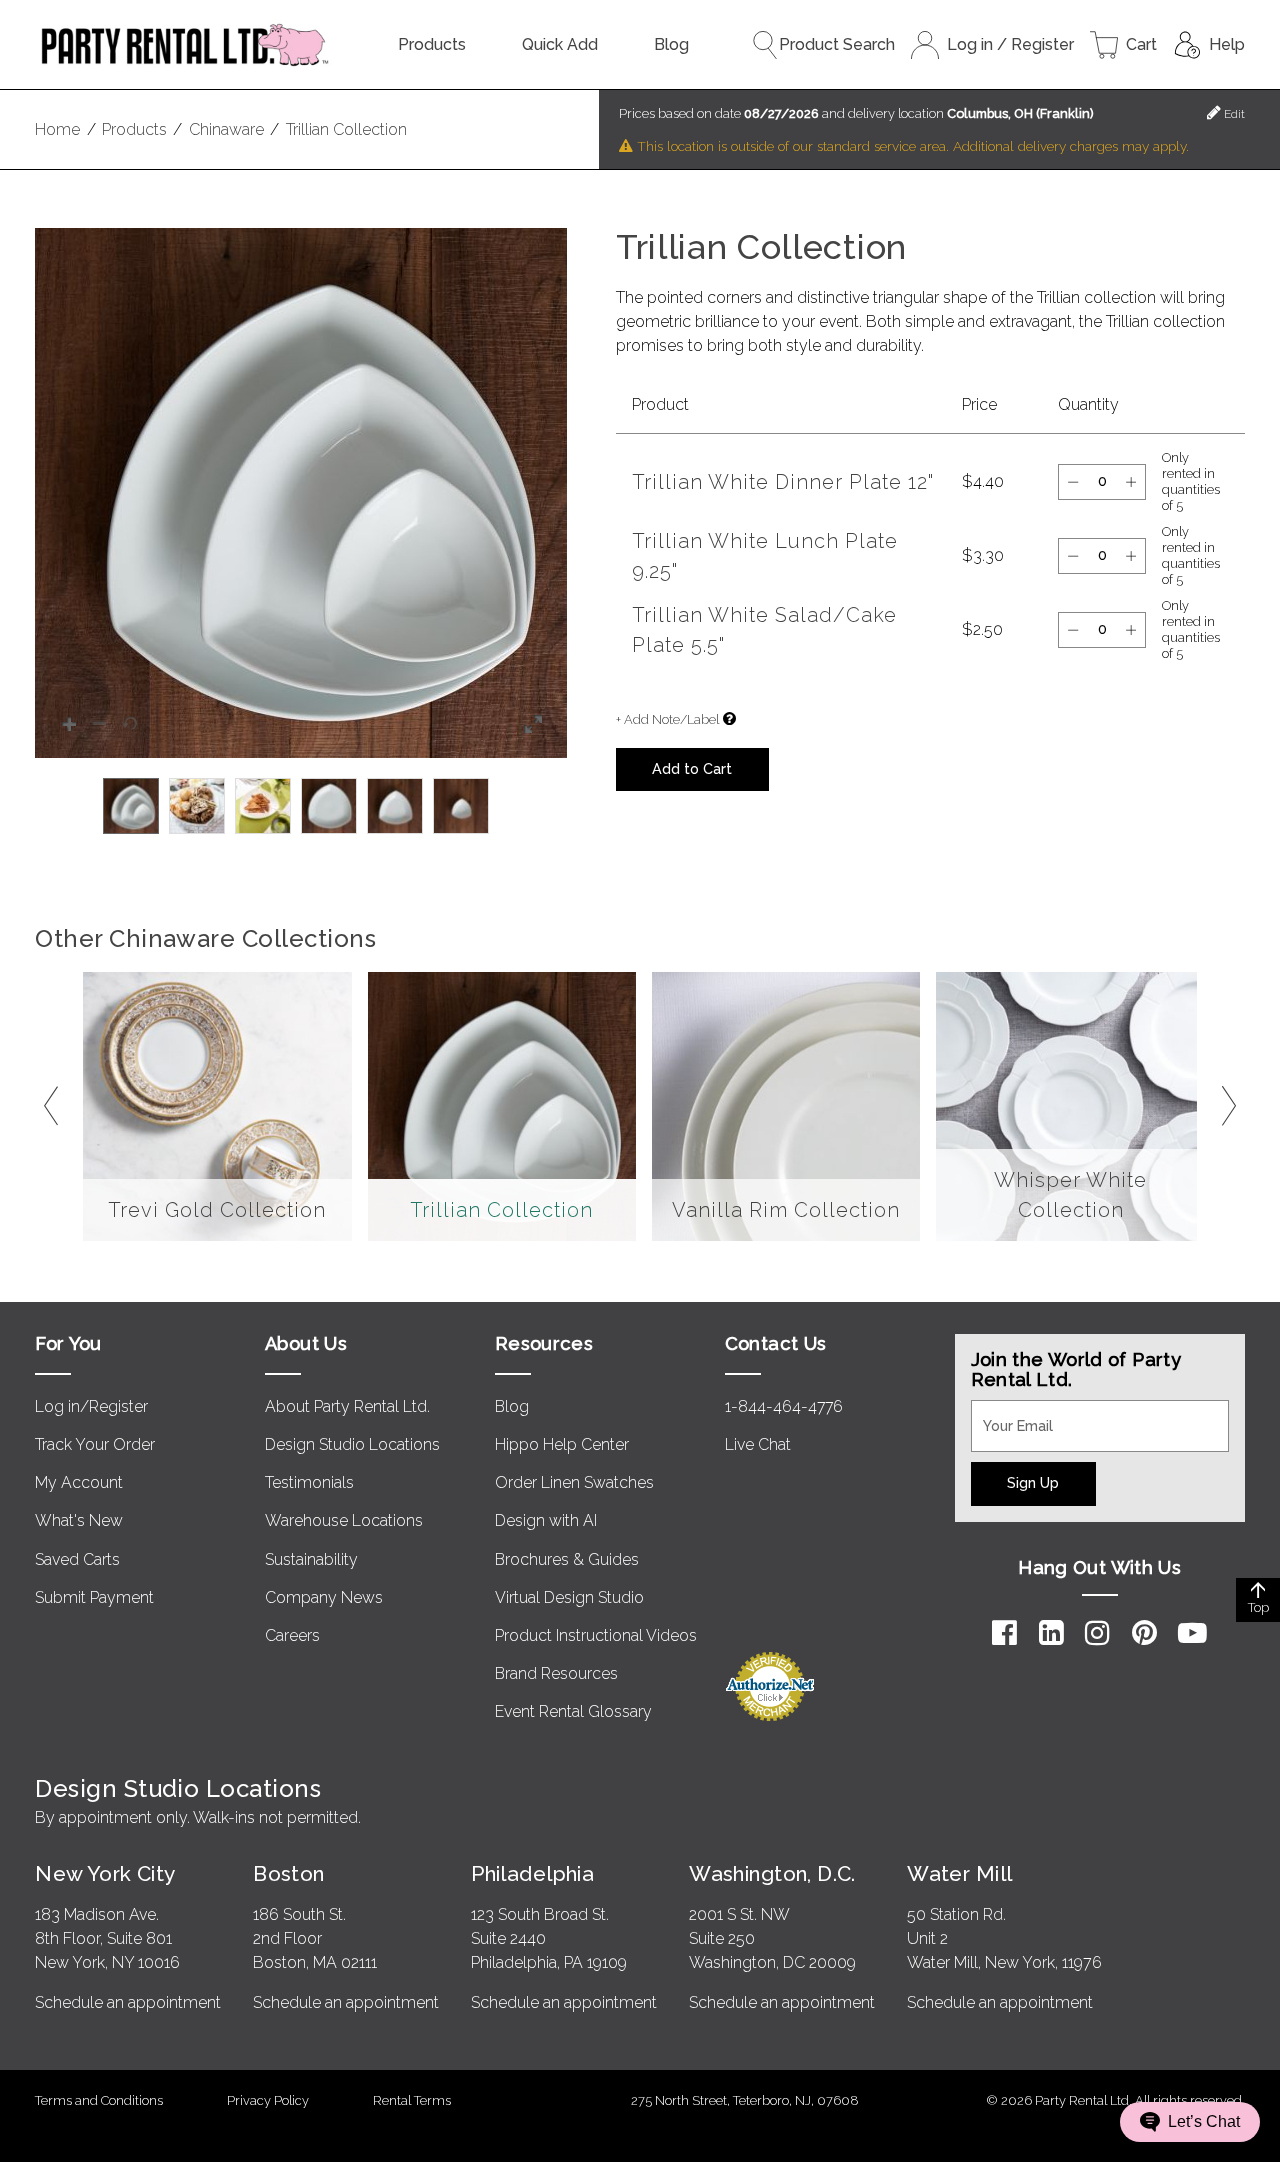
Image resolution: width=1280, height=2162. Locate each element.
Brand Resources (556, 1673)
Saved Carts (77, 1559)
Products (432, 44)
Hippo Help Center (562, 1444)
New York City (105, 1873)
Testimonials (309, 1482)
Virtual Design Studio (569, 1597)
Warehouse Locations (344, 1520)
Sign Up (1033, 1482)
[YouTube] (1192, 1633)
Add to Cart (692, 768)
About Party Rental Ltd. (347, 1406)
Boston (289, 1873)
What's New (79, 1520)
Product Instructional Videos (596, 1635)
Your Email (1009, 1412)
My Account (79, 1482)
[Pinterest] (1144, 1633)
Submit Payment (94, 1597)
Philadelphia (532, 1873)
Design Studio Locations (352, 1444)
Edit (1233, 114)
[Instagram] (1097, 1633)
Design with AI (546, 1520)
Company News (324, 1597)
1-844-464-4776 (784, 1406)
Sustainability (311, 1559)
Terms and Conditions (99, 2100)
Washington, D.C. (772, 1873)
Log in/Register (91, 1406)
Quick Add (560, 44)
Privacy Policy (268, 2100)
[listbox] (301, 806)
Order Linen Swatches (574, 1482)
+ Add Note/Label (667, 719)
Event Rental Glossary (573, 1711)
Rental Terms (412, 2100)
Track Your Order (95, 1444)
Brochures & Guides (567, 1559)
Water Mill (959, 1873)
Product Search (837, 44)
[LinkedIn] (1051, 1633)
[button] (301, 493)
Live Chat (758, 1444)
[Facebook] (1004, 1633)
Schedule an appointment (128, 2002)
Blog (671, 44)
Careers (292, 1635)
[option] (131, 806)
